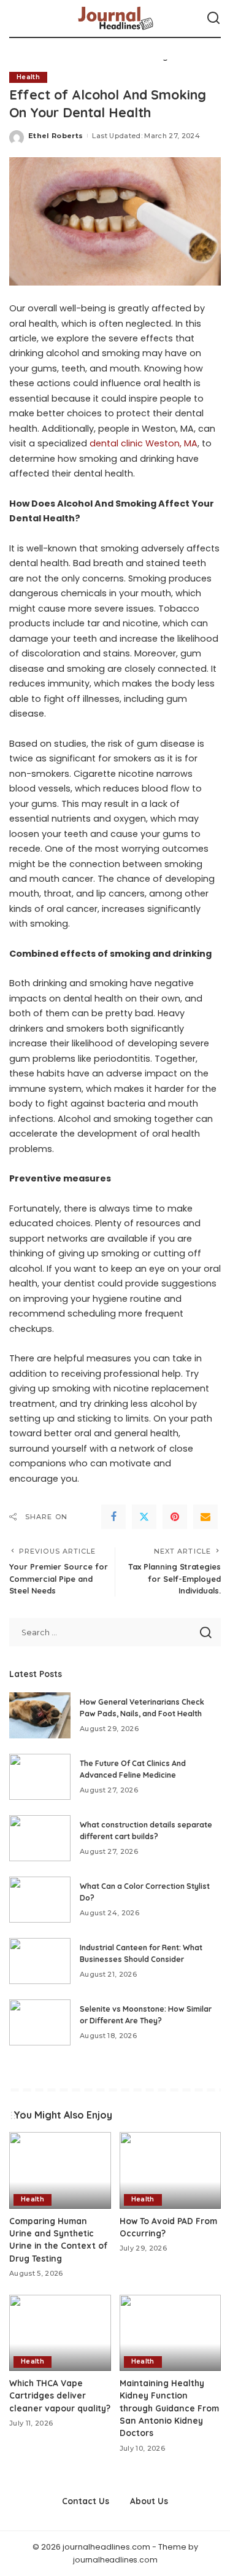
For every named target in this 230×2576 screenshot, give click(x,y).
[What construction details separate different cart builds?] (40, 1838)
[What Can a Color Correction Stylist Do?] (40, 1900)
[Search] (213, 18)
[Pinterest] (175, 1517)
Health (28, 77)
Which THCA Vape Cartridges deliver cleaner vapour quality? (60, 2395)
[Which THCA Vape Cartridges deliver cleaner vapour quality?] (60, 2333)
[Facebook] (113, 1517)
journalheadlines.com (115, 2560)
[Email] (205, 1517)
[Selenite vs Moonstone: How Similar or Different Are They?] (40, 2022)
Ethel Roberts (56, 136)
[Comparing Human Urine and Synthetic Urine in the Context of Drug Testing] (60, 2170)
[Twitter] (144, 1517)
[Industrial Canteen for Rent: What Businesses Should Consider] (40, 1961)
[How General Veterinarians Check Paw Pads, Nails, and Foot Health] (40, 1715)
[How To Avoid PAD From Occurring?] (171, 2170)
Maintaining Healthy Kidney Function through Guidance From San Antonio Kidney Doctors (169, 2408)
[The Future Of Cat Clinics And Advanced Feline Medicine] (40, 1777)
